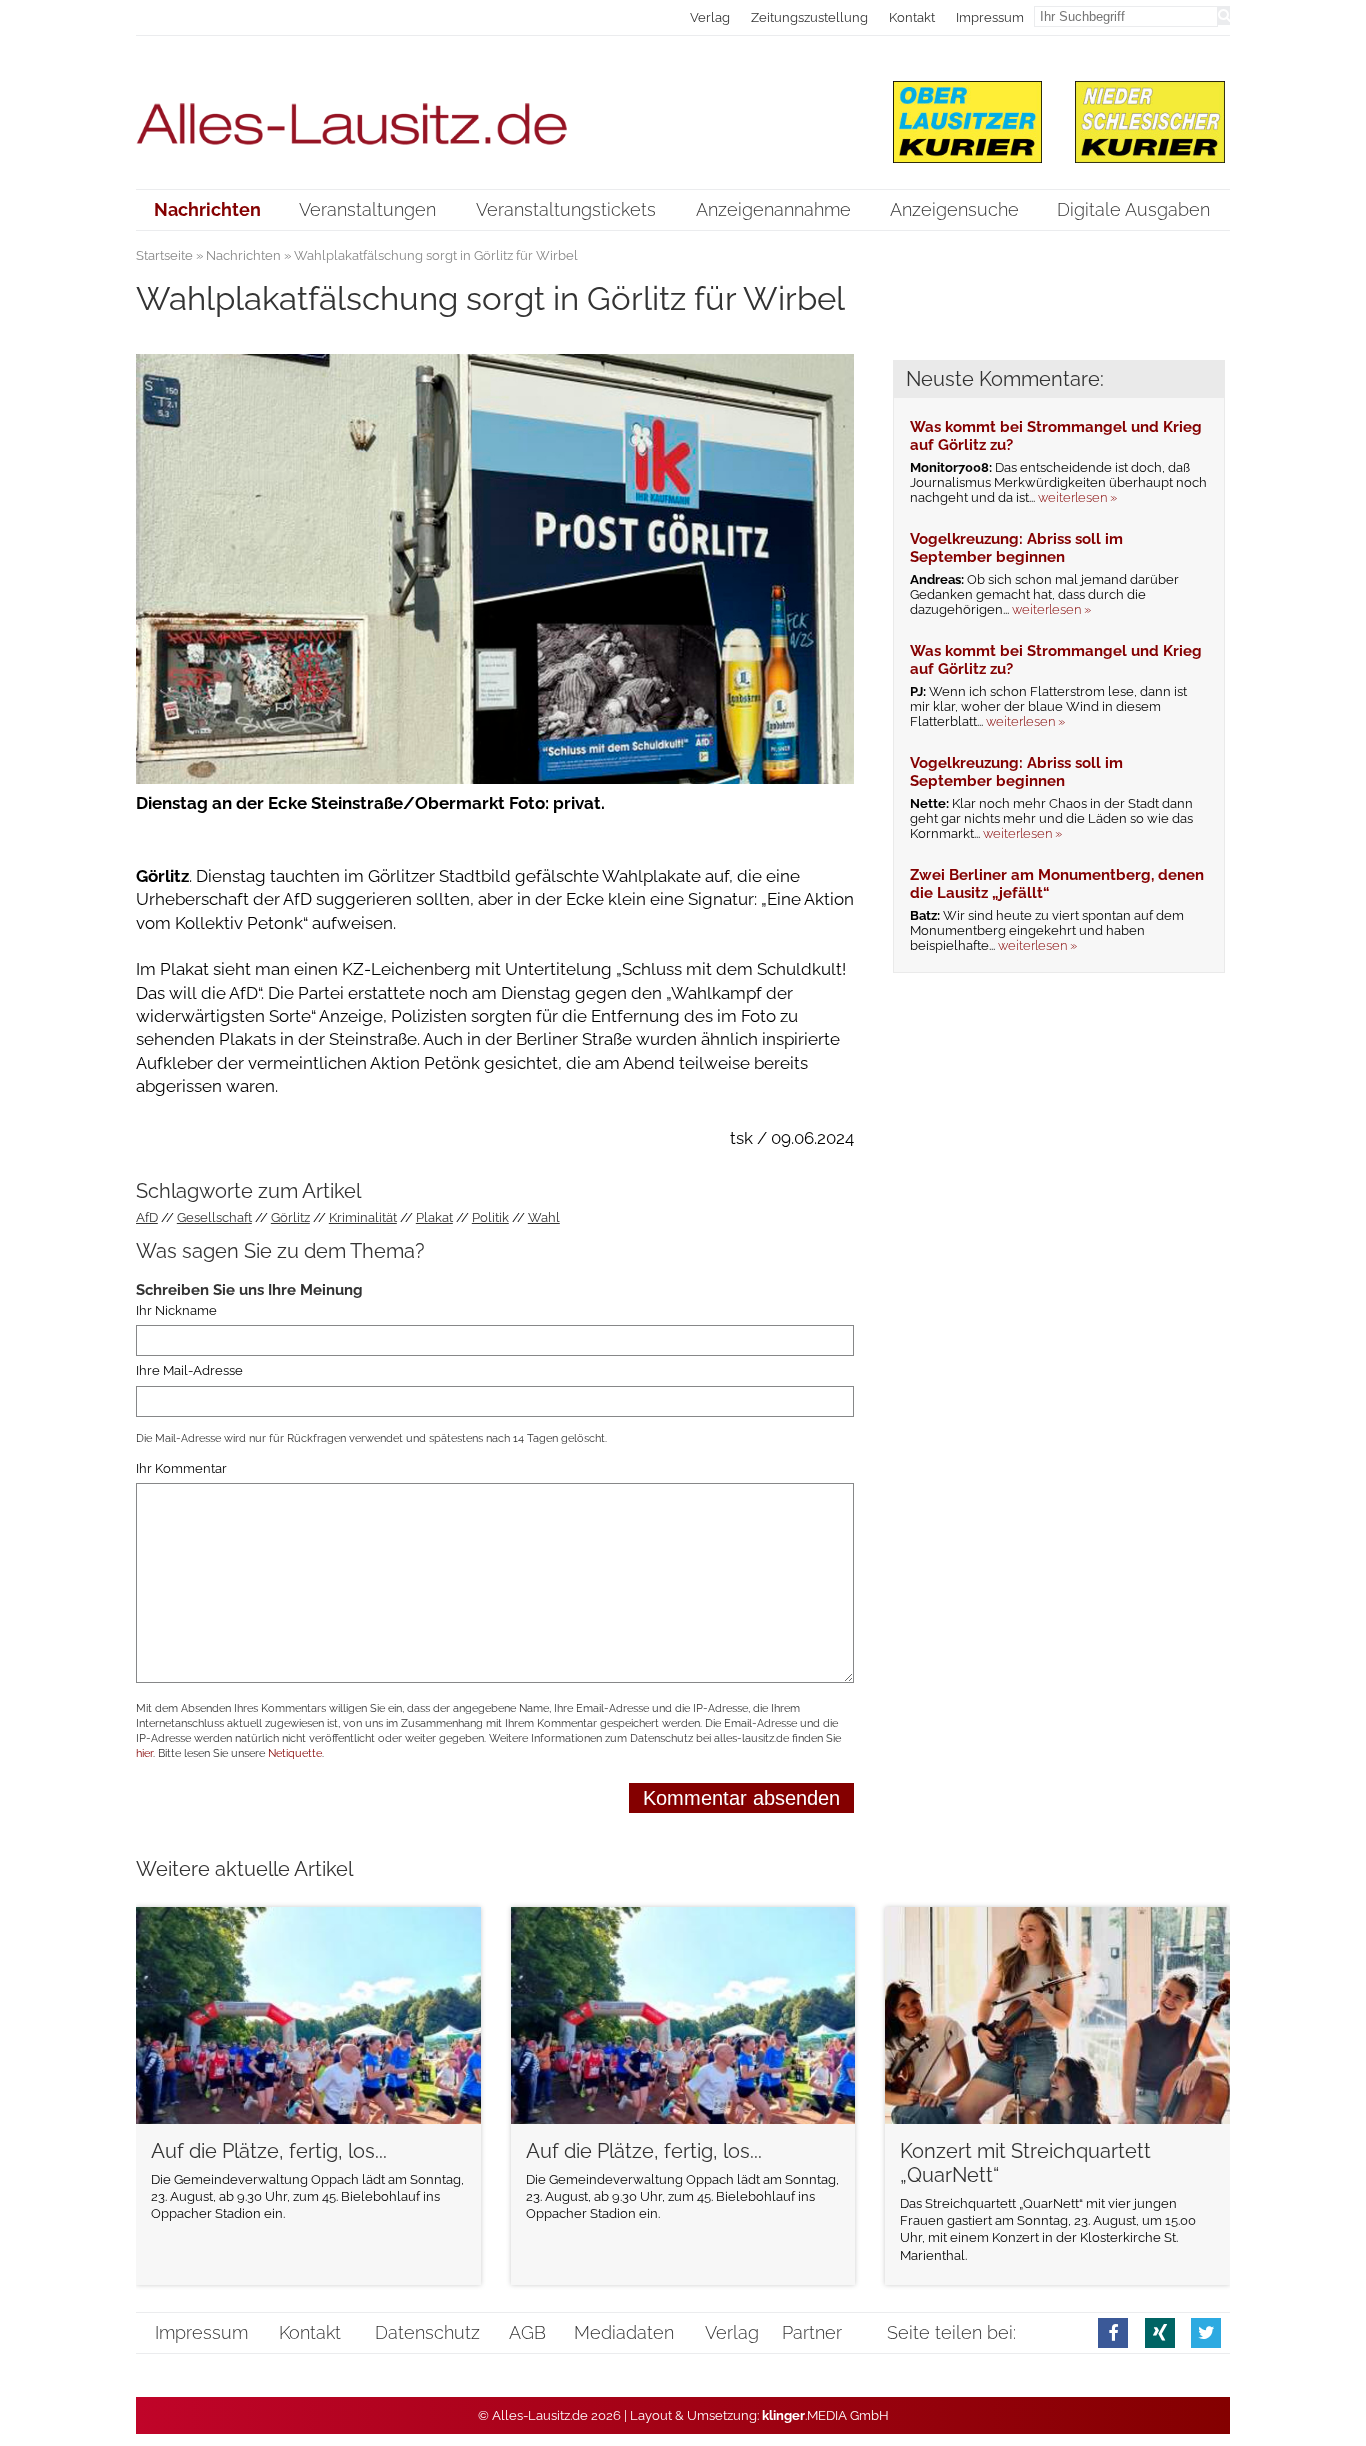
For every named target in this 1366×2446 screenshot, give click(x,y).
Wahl (544, 1217)
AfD (147, 1217)
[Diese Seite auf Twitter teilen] (1206, 2332)
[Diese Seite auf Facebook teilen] (1113, 2332)
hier (144, 1753)
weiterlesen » (1077, 497)
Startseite (164, 255)
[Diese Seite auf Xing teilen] (1160, 2332)
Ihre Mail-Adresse (189, 1371)
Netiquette (295, 1753)
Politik (490, 1217)
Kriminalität (363, 1217)
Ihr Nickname (176, 1310)
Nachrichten (243, 255)
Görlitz (290, 1217)
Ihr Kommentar (181, 1468)
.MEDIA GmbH (825, 2415)
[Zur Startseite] (495, 111)
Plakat (434, 1217)
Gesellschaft (214, 1217)
